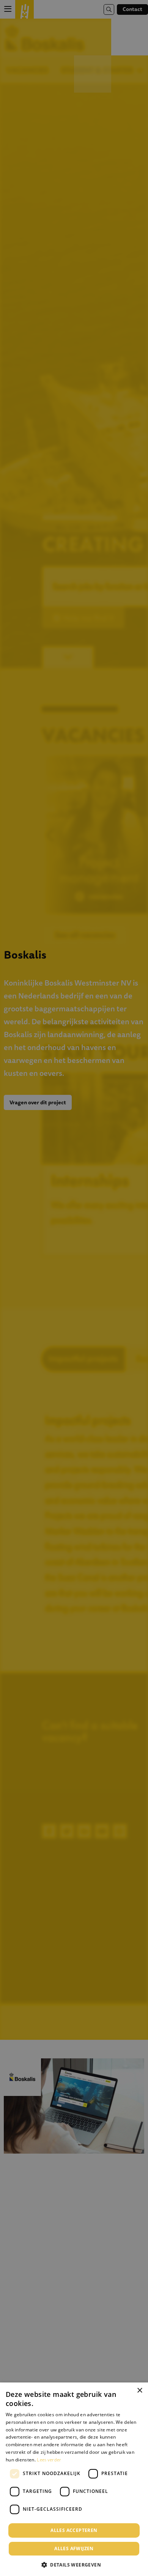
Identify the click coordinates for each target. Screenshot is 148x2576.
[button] (74, 2564)
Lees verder (49, 2460)
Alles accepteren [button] (74, 2530)
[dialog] (74, 2479)
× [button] (139, 2391)
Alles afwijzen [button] (74, 2548)
